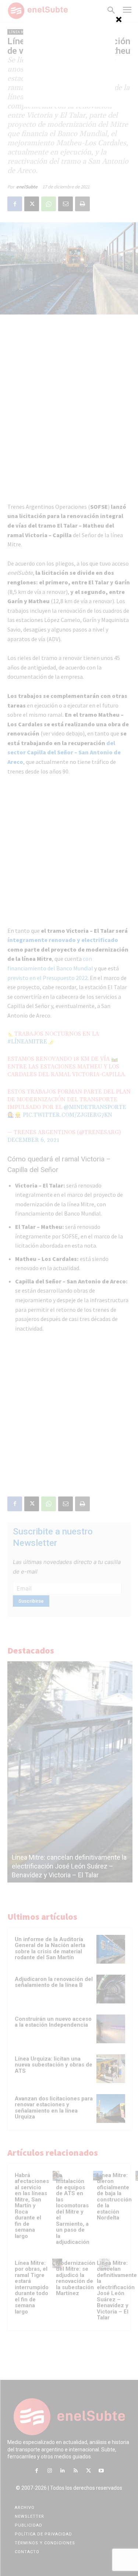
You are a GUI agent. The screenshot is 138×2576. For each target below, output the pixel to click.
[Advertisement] (69, 61)
